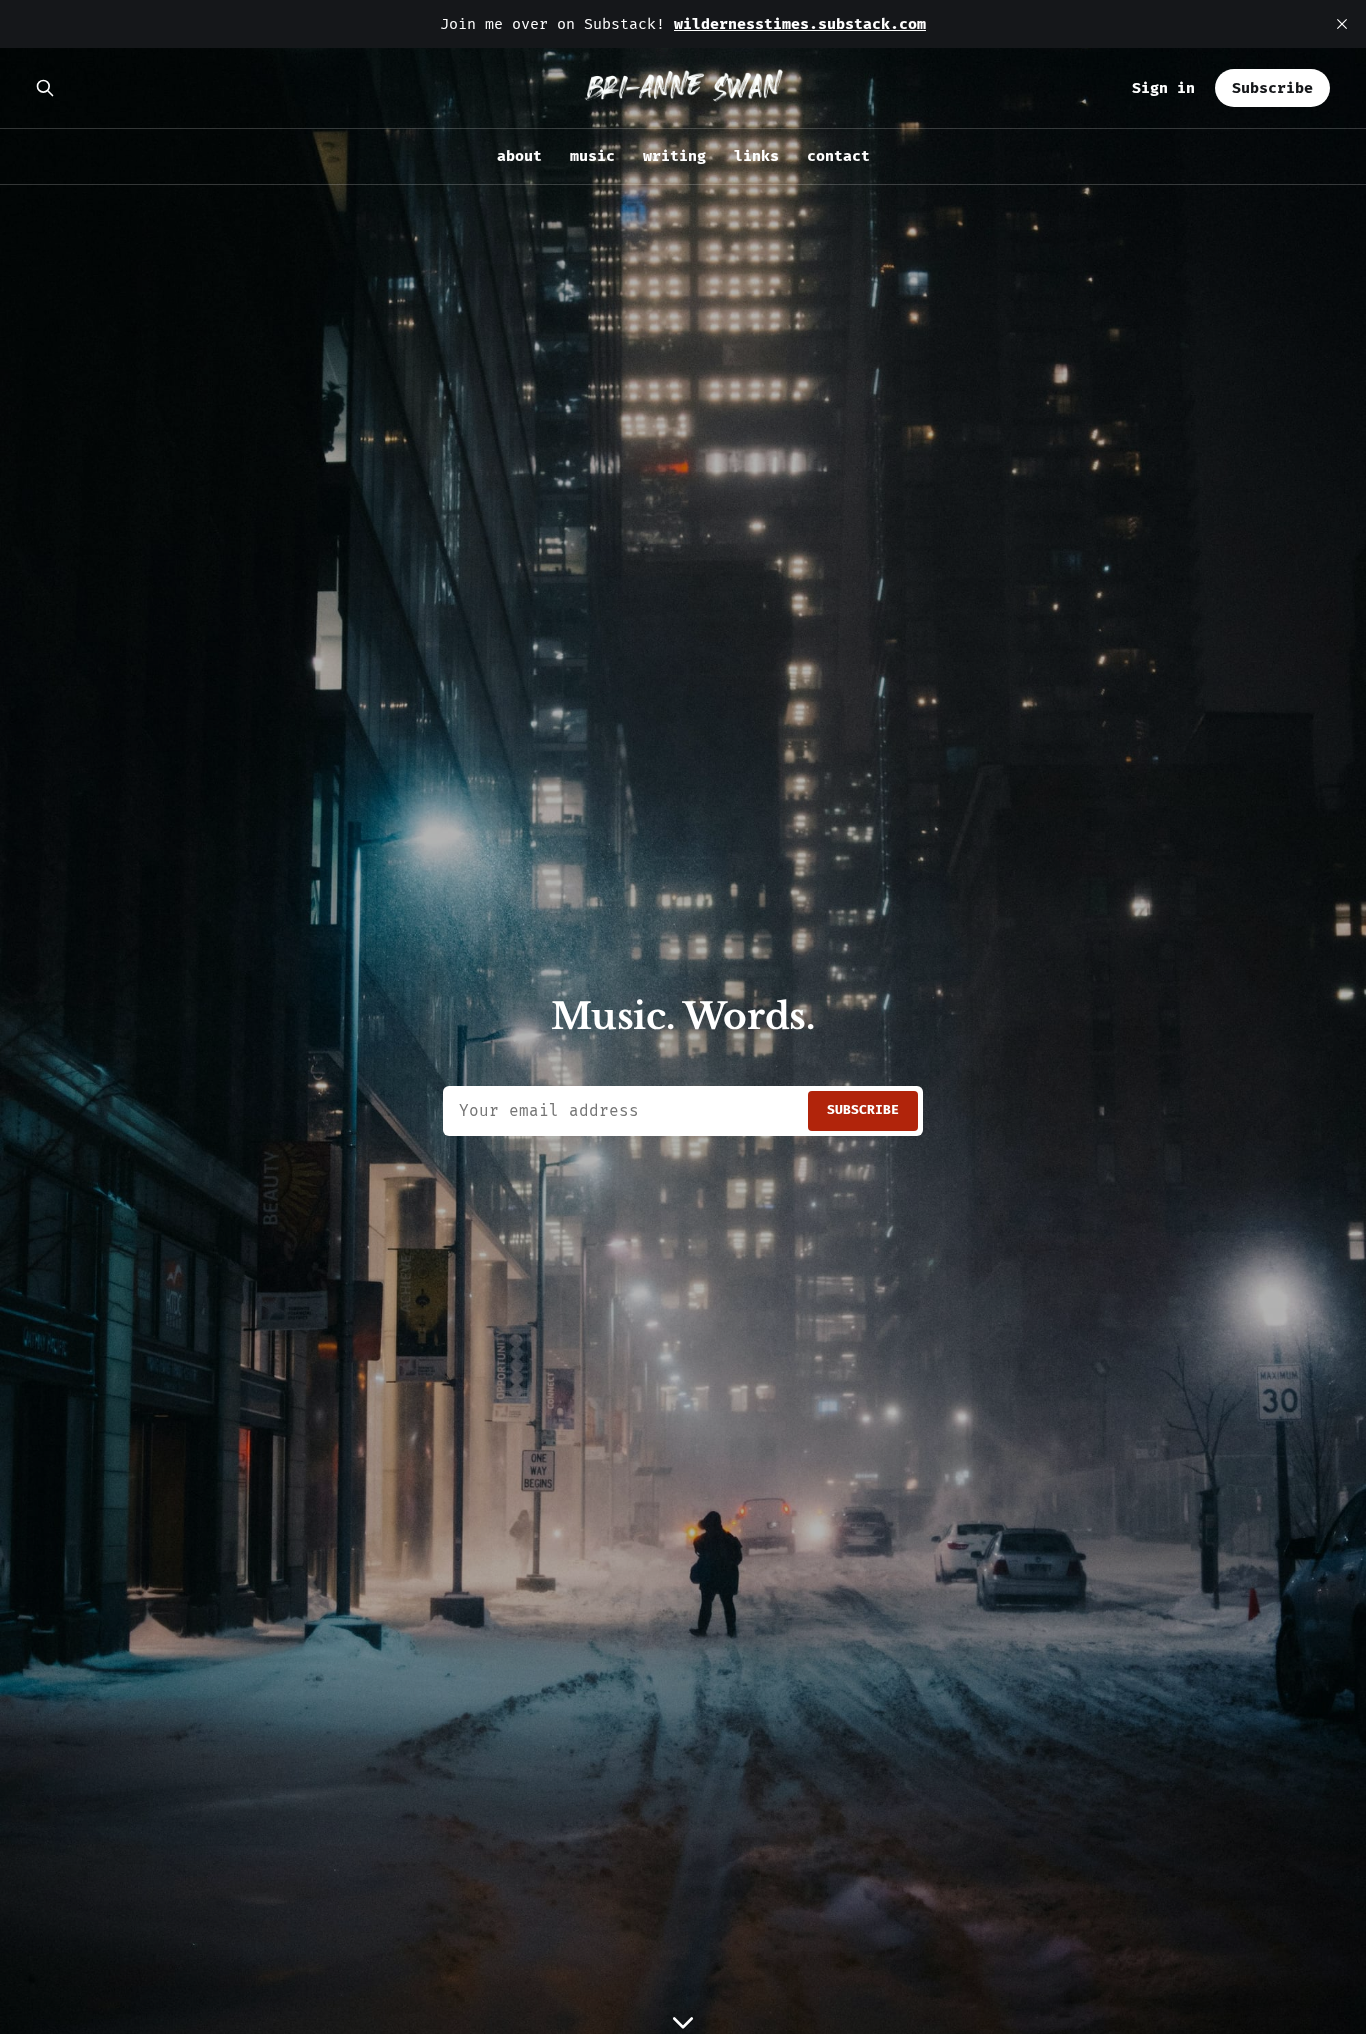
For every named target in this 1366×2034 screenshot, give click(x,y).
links (756, 156)
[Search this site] (45, 88)
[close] (1342, 24)
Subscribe (1272, 88)
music (592, 156)
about (519, 156)
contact (838, 156)
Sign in (1163, 88)
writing (674, 156)
